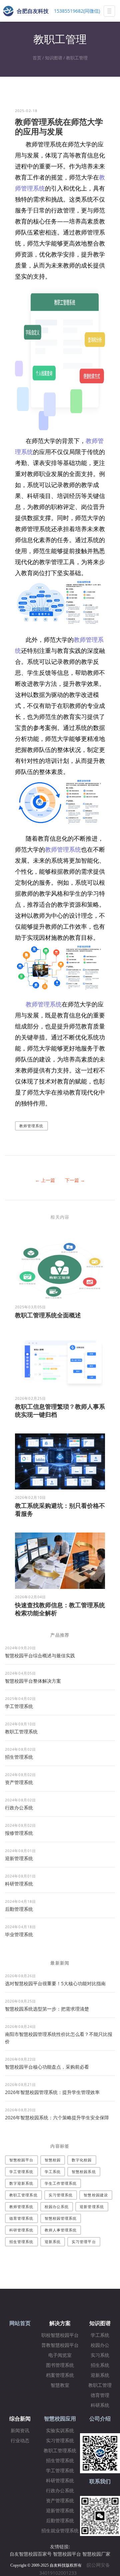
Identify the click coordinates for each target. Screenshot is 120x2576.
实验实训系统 (60, 2431)
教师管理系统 (63, 849)
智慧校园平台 (21, 2160)
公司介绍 (100, 2419)
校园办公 (100, 2345)
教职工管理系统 (21, 1732)
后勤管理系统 (19, 1909)
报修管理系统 (19, 1833)
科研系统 (100, 2405)
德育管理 (100, 2395)
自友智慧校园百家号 (31, 2554)
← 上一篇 (45, 1180)
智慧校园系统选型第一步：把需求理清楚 (47, 2009)
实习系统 (100, 2355)
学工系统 (53, 2172)
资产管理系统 (19, 1782)
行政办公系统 (19, 1808)
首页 (37, 58)
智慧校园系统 (84, 2172)
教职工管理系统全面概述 (48, 1315)
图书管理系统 (60, 2365)
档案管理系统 (60, 2375)
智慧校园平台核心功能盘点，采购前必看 (47, 2067)
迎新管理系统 (19, 1858)
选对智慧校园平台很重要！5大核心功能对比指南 (55, 1983)
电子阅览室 (60, 2355)
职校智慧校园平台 (60, 2335)
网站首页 (20, 2323)
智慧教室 (60, 2385)
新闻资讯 (20, 2431)
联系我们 (100, 2481)
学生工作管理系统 (61, 2183)
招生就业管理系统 (60, 2531)
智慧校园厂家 (96, 2554)
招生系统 (100, 2365)
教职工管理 (77, 58)
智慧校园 (53, 2160)
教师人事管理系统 (61, 2230)
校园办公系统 (57, 2207)
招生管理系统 (19, 1757)
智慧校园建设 (96, 2195)
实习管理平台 (84, 2242)
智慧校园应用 (60, 2419)
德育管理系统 (21, 2218)
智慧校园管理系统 (61, 2218)
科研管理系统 (19, 1884)
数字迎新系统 (21, 2183)
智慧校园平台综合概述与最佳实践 (40, 1655)
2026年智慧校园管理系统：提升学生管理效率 (52, 2092)
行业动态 (20, 2441)
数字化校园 (82, 2160)
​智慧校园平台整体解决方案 (33, 1681)
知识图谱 (54, 58)
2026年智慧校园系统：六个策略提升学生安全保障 (57, 2117)
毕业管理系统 (19, 1934)
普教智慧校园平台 (60, 2345)
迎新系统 (53, 2242)
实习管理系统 (61, 2195)
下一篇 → (75, 1180)
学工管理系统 (19, 1706)
